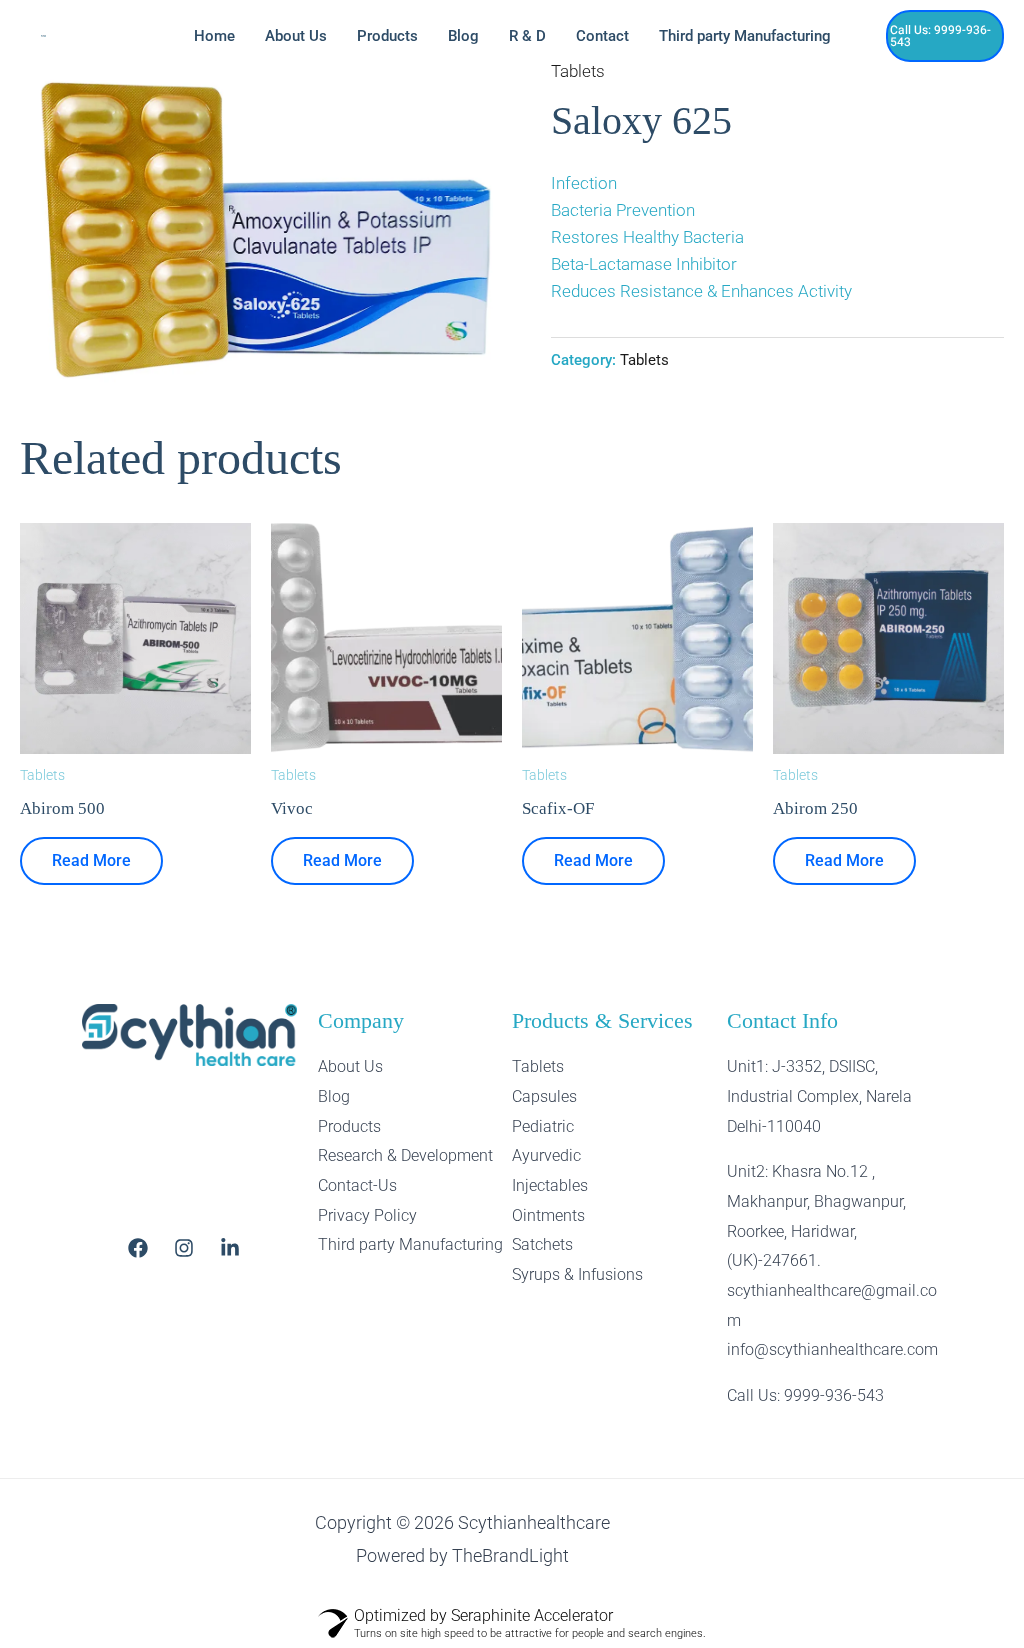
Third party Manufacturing (745, 36)
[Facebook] (138, 1248)
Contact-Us (357, 1185)
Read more (91, 860)
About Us (296, 36)
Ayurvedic (546, 1155)
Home (214, 36)
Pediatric (543, 1126)
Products (387, 36)
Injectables (550, 1185)
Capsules (544, 1096)
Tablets (578, 71)
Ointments (548, 1215)
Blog (463, 36)
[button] (945, 36)
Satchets (542, 1244)
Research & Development (405, 1155)
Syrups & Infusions (577, 1274)
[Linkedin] (230, 1248)
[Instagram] (184, 1248)
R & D (527, 36)
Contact (602, 36)
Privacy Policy (367, 1215)
